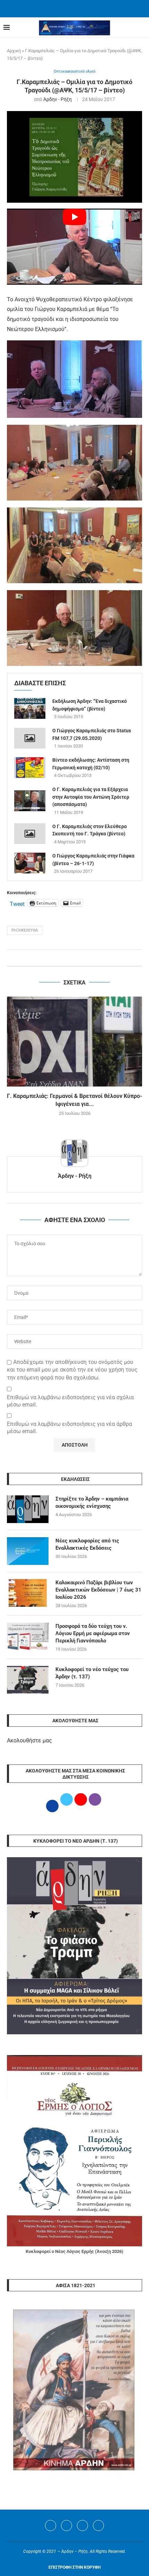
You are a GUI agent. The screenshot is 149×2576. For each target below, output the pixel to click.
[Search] (142, 28)
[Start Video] (74, 246)
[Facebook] (66, 8)
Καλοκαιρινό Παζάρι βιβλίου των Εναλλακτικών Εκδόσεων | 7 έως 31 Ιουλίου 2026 (98, 1590)
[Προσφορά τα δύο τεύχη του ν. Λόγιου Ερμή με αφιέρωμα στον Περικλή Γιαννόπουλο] (28, 1637)
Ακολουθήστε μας (29, 1740)
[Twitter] (67, 2525)
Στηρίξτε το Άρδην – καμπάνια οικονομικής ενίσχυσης (92, 1502)
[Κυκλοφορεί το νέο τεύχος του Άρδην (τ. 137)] (28, 1680)
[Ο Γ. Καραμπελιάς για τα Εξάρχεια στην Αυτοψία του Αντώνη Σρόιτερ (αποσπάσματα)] (30, 801)
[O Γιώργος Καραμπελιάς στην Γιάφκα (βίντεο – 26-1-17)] (30, 863)
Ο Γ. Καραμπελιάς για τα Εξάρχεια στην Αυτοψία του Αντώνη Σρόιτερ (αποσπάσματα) (91, 797)
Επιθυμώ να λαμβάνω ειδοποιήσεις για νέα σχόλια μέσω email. (70, 1401)
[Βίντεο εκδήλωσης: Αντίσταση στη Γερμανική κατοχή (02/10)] (30, 768)
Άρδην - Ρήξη (58, 99)
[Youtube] (82, 2525)
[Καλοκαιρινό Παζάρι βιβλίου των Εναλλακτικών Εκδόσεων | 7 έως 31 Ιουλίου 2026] (28, 1593)
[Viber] (98, 2525)
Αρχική (14, 51)
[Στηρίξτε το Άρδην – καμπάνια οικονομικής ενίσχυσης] (28, 1509)
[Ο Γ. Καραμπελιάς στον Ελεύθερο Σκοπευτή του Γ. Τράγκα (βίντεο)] (30, 834)
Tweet (17, 903)
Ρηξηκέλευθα (25, 930)
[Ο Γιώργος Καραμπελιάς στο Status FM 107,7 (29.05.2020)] (30, 738)
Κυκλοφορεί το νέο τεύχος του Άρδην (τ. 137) (92, 1673)
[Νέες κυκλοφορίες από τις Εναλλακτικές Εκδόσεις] (28, 1551)
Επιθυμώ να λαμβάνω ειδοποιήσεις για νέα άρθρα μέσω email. (69, 1428)
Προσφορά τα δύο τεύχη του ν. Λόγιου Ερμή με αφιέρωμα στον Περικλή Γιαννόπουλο (93, 1633)
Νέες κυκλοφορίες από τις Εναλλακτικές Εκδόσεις (87, 1544)
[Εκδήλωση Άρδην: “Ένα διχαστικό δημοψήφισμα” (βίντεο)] (30, 708)
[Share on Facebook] (68, 958)
